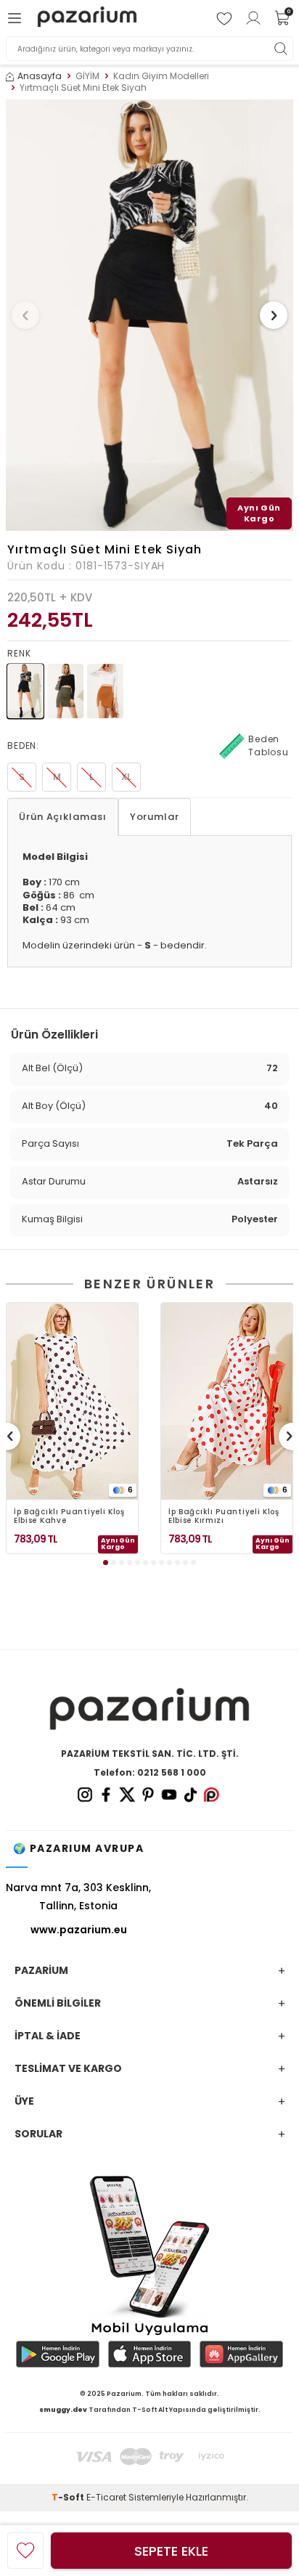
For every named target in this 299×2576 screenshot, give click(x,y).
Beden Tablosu (269, 745)
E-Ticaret (106, 2497)
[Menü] (17, 18)
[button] (25, 315)
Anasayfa (40, 76)
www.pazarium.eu (79, 1930)
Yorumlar (155, 817)
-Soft (69, 2497)
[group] (149, 315)
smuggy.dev (63, 2410)
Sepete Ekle (171, 2551)
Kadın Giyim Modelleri (161, 76)
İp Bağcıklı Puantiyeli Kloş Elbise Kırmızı (224, 1516)
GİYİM (87, 76)
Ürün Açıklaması (63, 817)
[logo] (87, 19)
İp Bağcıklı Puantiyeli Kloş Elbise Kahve (69, 1516)
